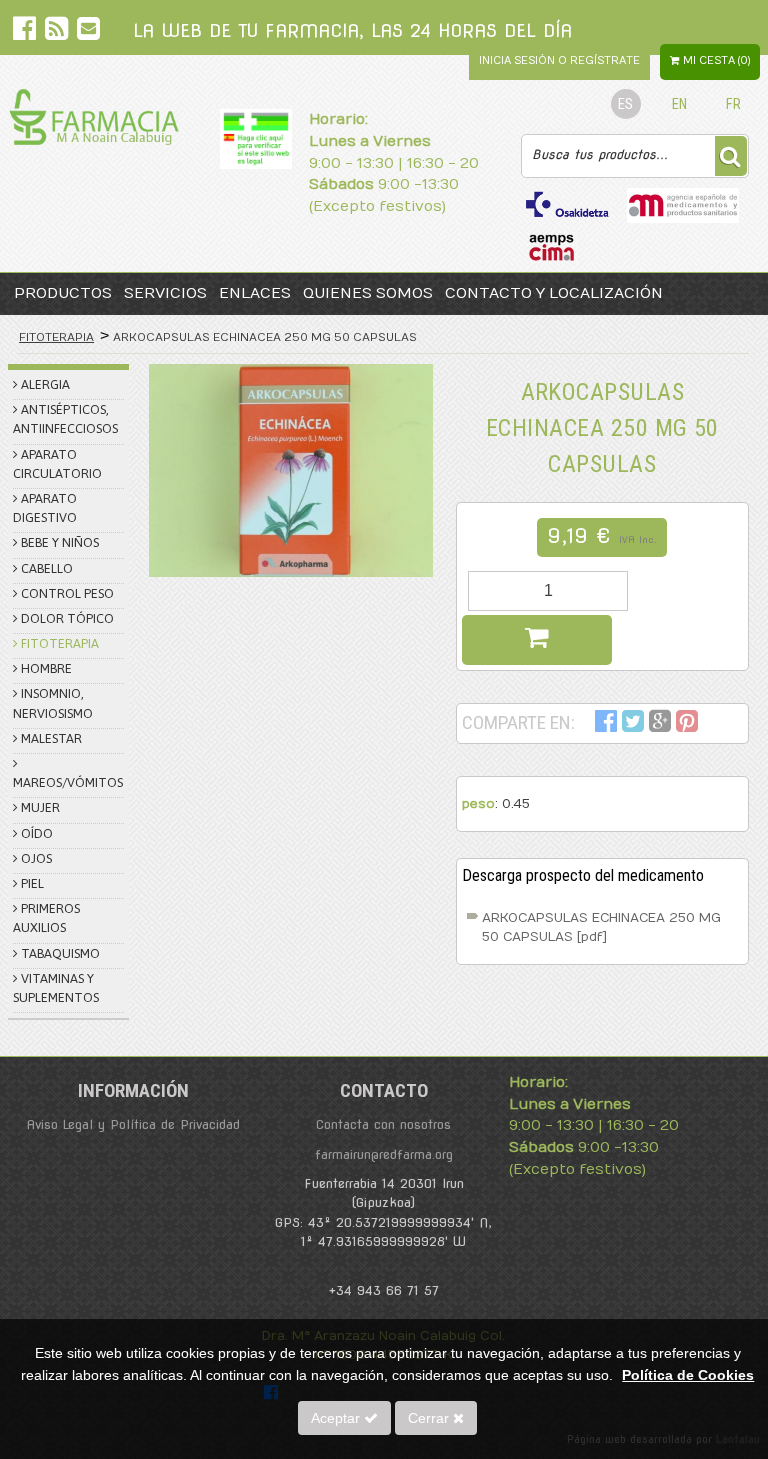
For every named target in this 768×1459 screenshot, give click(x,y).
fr (733, 104)
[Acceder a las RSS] (58, 32)
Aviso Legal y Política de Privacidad (133, 1124)
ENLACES (255, 293)
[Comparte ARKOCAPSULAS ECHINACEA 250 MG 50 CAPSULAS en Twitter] (633, 724)
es (625, 104)
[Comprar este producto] (537, 640)
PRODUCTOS (63, 293)
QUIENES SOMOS (368, 293)
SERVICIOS (165, 293)
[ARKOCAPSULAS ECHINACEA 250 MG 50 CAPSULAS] (291, 470)
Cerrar (430, 1418)
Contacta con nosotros (383, 1124)
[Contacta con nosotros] (88, 32)
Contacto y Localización (554, 293)
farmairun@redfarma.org (384, 1154)
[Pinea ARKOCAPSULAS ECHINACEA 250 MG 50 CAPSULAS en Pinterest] (687, 724)
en (679, 104)
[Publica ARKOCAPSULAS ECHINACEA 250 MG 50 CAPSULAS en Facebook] (606, 724)
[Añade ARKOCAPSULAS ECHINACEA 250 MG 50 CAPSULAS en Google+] (660, 724)
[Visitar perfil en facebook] (26, 32)
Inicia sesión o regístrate (559, 61)
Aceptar (337, 1418)
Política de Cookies (688, 1375)
